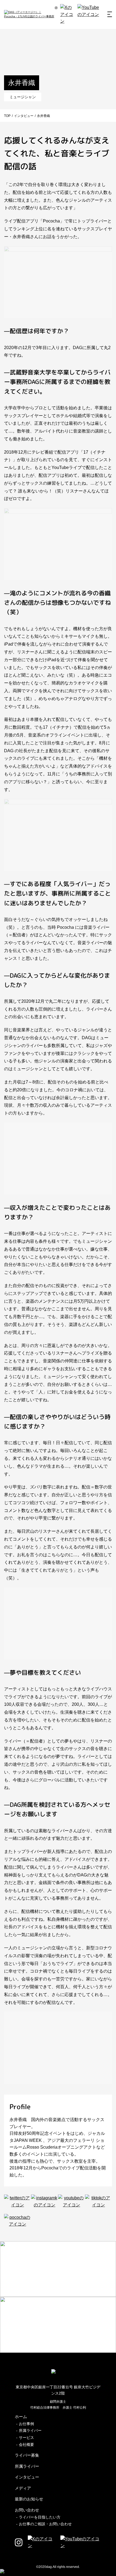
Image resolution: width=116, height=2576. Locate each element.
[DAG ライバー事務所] (29, 14)
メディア (23, 2488)
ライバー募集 (27, 2455)
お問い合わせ (27, 2510)
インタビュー (27, 2477)
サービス (26, 2437)
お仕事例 (26, 2424)
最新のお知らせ (29, 2499)
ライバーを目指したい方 (40, 2517)
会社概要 (26, 2445)
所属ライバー (30, 2430)
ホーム (21, 2417)
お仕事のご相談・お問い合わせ (45, 2524)
